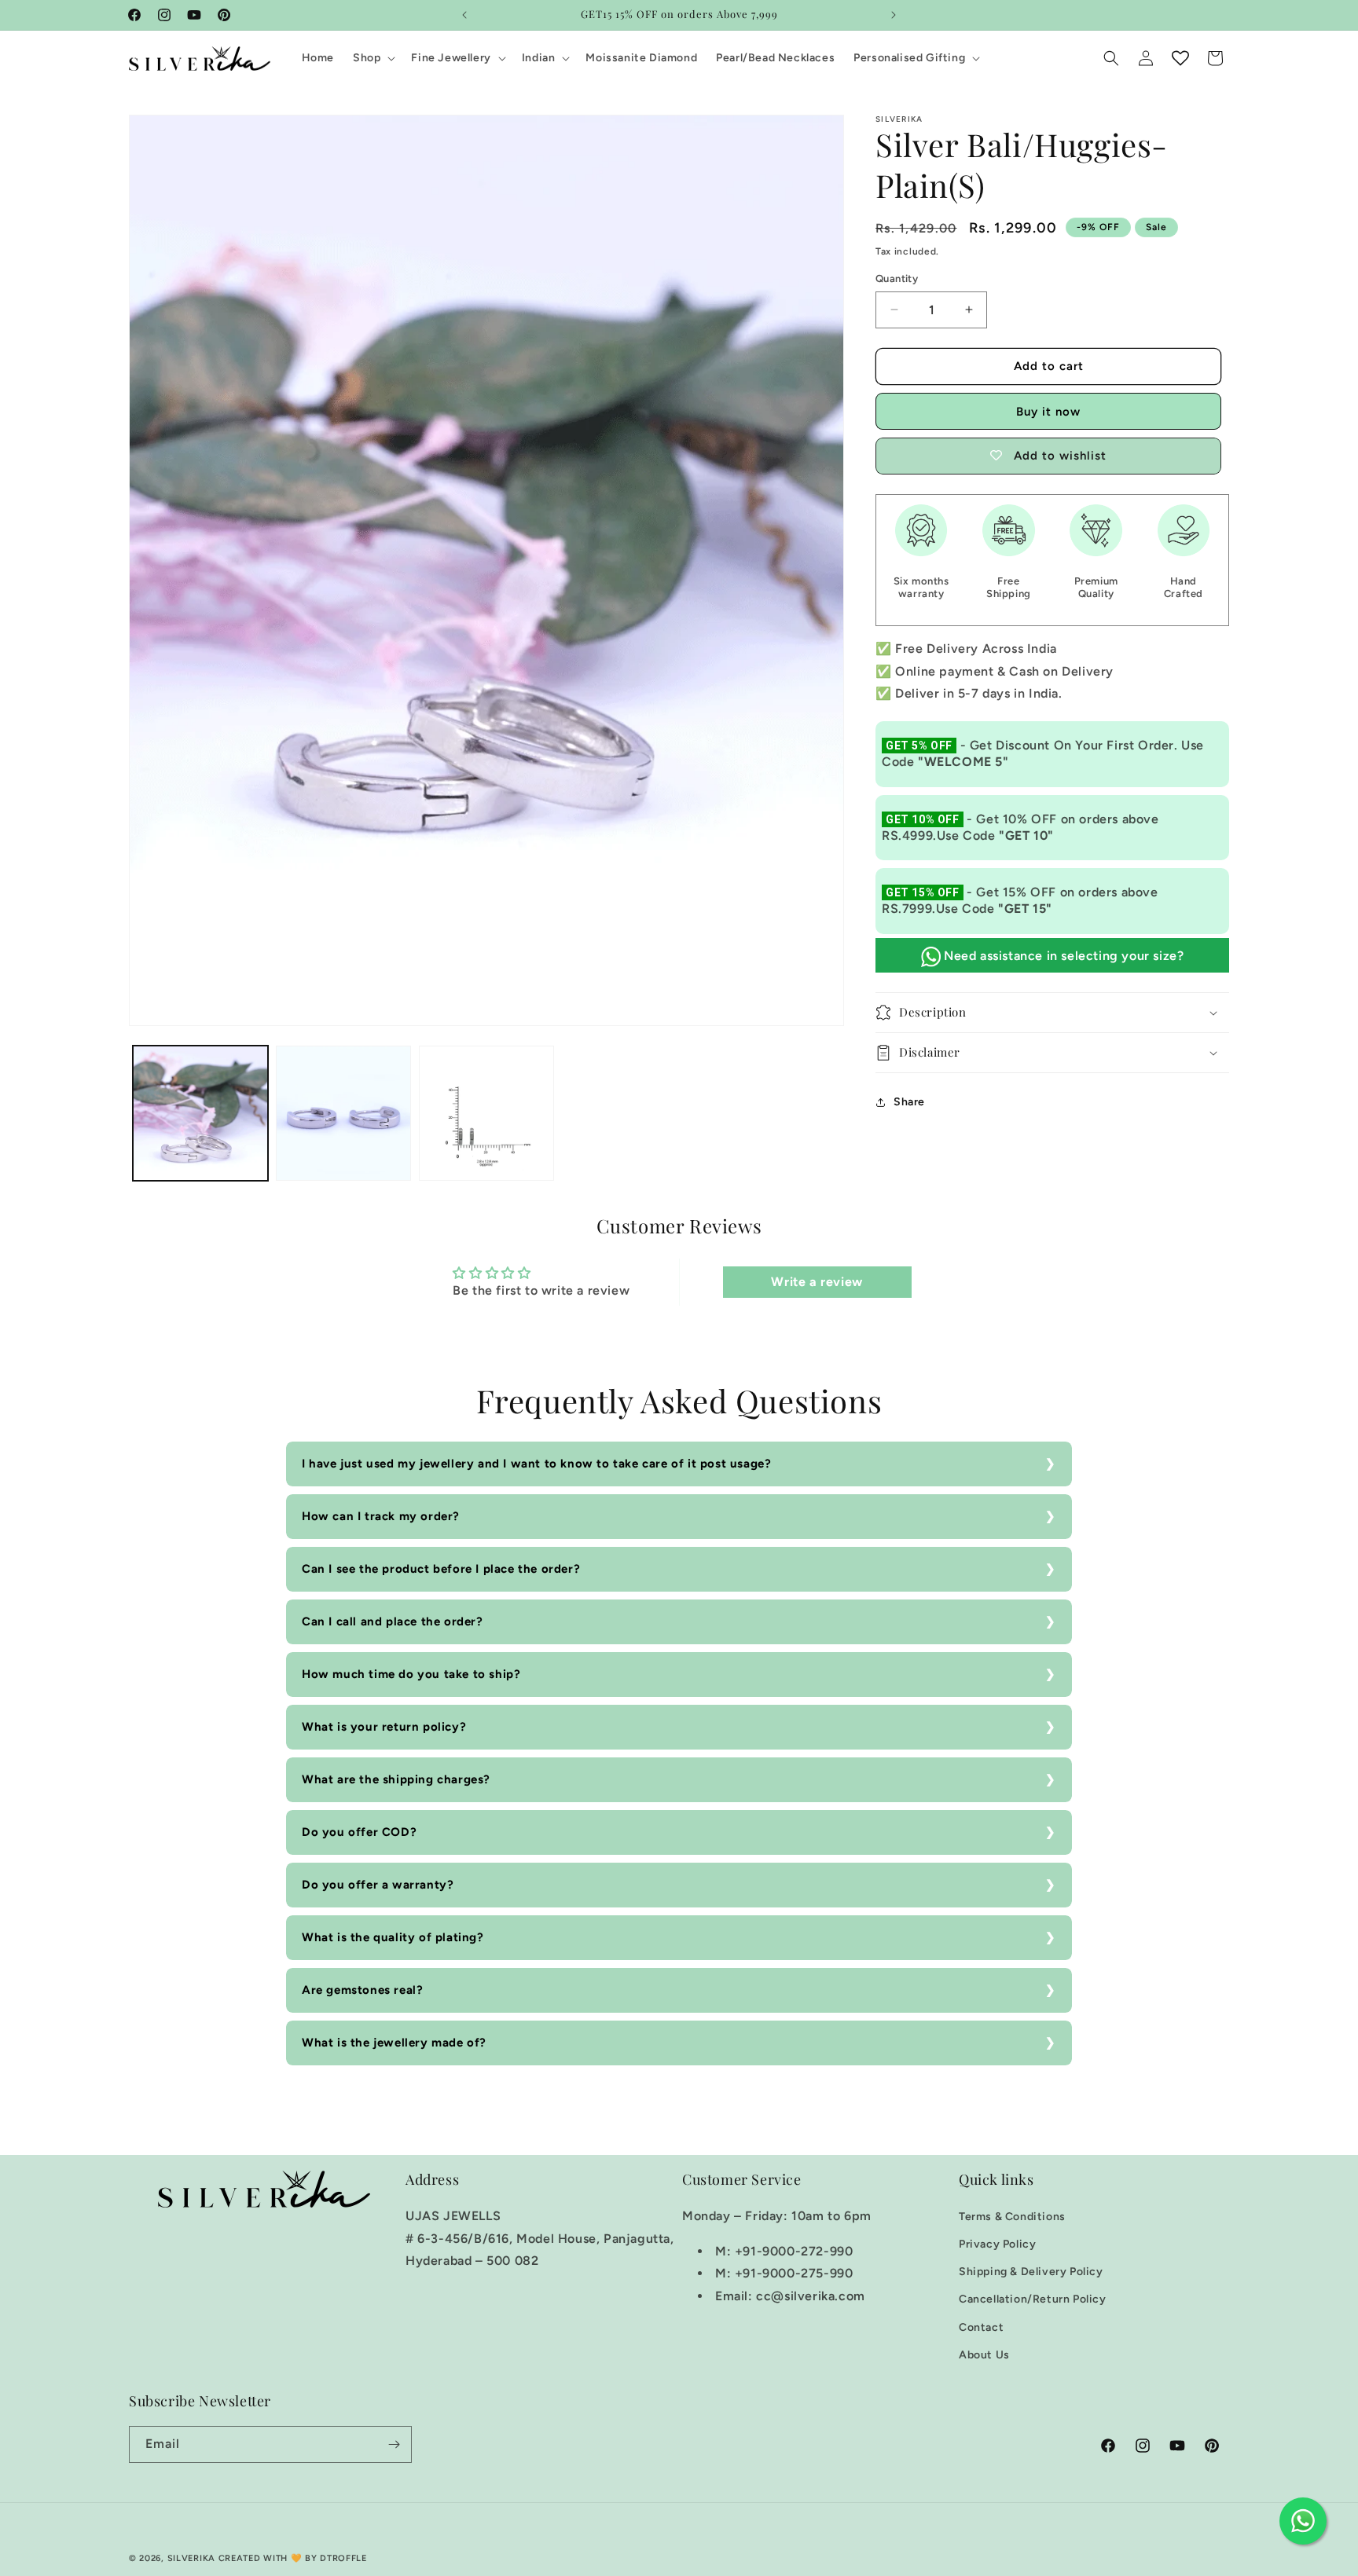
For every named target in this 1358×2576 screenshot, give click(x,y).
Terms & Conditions (1012, 2217)
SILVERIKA (191, 2558)
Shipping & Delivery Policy (1031, 2272)
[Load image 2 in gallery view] (343, 1113)
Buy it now (1048, 412)
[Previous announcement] (464, 15)
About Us (984, 2355)
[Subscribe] (394, 2444)
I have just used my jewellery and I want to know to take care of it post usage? (536, 1464)
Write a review (817, 1282)
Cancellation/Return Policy (1033, 2299)
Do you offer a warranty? (378, 1885)
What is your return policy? (384, 1727)
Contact (981, 2327)
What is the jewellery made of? (394, 2043)
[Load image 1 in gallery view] (200, 1113)
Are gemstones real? (362, 1990)
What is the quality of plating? (393, 1937)
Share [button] (909, 1102)
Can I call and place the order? (393, 1621)
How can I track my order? (381, 1516)
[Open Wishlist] (1180, 58)
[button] (373, 58)
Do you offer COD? (359, 1832)
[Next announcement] (894, 15)
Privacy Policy (997, 2244)
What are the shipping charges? (396, 1779)
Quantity (897, 278)
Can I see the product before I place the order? (441, 1569)
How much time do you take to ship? (411, 1674)
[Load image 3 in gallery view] (486, 1113)
